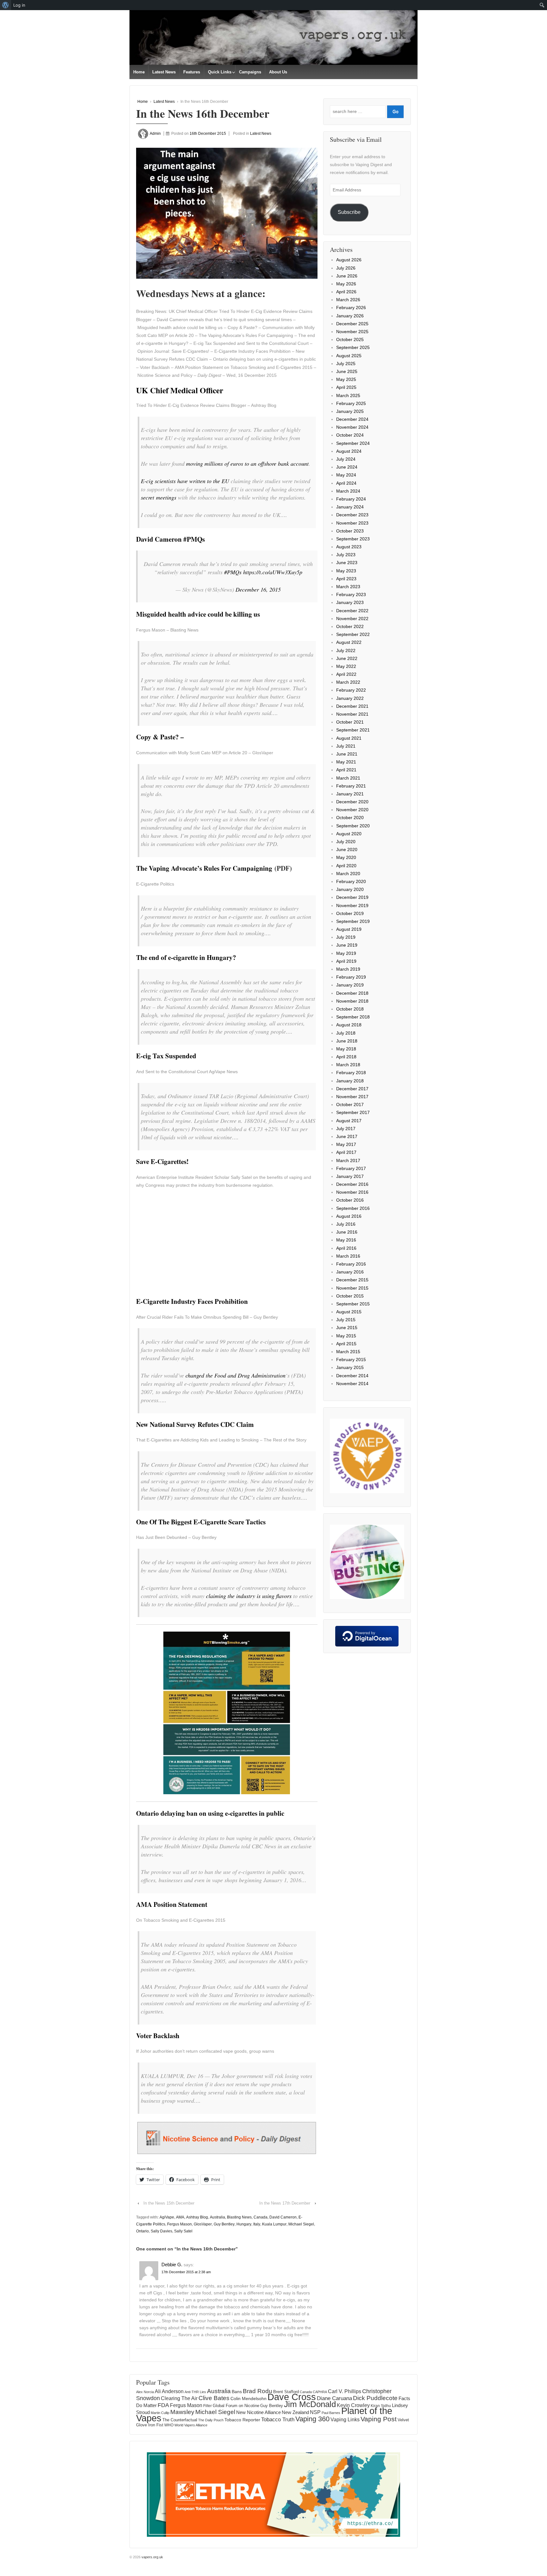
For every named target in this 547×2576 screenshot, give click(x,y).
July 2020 (346, 842)
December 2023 (352, 515)
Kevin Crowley (353, 2405)
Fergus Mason (179, 2224)
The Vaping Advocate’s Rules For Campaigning (204, 868)
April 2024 (346, 483)
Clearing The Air (179, 2398)
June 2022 (347, 658)
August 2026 (349, 260)
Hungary (244, 2224)
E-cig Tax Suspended (166, 1056)
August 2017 (349, 1121)
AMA (180, 2217)
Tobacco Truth (278, 2419)
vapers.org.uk (152, 2557)
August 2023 (349, 547)
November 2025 (352, 332)
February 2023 (351, 594)
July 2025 (346, 364)
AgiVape (167, 2217)
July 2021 (346, 746)
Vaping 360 (312, 2419)
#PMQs (233, 572)
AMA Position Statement (172, 1904)
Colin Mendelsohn (248, 2399)
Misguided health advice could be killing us (198, 614)
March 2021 (348, 778)
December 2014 (352, 1376)
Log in (19, 5)
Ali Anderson (169, 2391)
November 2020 (352, 810)
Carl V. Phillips (345, 2391)
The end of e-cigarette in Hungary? (186, 957)
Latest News (164, 72)
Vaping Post (379, 2419)
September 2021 (353, 730)
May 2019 (346, 953)
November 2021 (352, 714)
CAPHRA (320, 2392)
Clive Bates (214, 2398)
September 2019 (353, 921)
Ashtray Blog (197, 2217)
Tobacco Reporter (242, 2420)
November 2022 (352, 619)
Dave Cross (292, 2397)
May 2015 (346, 1336)
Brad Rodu (258, 2391)
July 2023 (346, 555)
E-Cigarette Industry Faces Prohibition (192, 1301)
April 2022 (346, 674)
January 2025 (350, 411)
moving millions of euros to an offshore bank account (247, 464)
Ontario (142, 2231)
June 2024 (347, 467)
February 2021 (351, 786)
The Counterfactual (180, 2420)
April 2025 (346, 387)
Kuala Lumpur (274, 2224)
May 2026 (346, 284)
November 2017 (352, 1097)
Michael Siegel (301, 2224)
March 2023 (348, 587)
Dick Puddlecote (375, 2398)
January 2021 (350, 794)
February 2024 (351, 499)
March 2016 (348, 1256)
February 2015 (351, 1360)
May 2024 (346, 475)
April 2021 (346, 770)
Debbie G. (172, 2265)
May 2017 (346, 1144)
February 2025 (351, 403)
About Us (278, 72)
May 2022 (346, 666)
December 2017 (352, 1089)
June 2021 (347, 754)
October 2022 (350, 626)
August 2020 (349, 834)
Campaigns (250, 72)
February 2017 (351, 1168)
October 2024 (350, 435)
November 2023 (352, 523)
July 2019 (346, 937)
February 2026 (351, 308)
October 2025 (350, 339)
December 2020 (352, 802)
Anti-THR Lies (195, 2392)
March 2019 (348, 969)
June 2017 (347, 1136)
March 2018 (348, 1065)
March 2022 (348, 682)
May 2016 (346, 1240)
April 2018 (346, 1057)
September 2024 (353, 443)
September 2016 (353, 1208)
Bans (237, 2392)
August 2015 (349, 1312)
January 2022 (350, 698)
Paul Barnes (331, 2413)
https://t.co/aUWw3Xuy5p (273, 572)
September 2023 (353, 539)
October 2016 (350, 1200)
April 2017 (346, 1152)
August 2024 (349, 451)
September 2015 (353, 1304)
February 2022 (351, 690)
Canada (261, 2217)
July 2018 (346, 1033)
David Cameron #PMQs (170, 539)
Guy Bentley (224, 2224)
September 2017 (353, 1112)
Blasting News (239, 2217)
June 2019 (347, 945)
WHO (169, 2425)
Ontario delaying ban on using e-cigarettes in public (210, 1813)
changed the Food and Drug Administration (236, 1375)
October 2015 (350, 1296)
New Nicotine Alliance (258, 2412)
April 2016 (346, 1248)
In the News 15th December (169, 2203)
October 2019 (350, 913)
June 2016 (347, 1232)
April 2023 (346, 579)
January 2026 (350, 316)
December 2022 (352, 611)
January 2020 (350, 889)
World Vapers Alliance (191, 2425)
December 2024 (352, 419)
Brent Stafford (286, 2392)
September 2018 (353, 1017)
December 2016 (352, 1184)
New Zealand (295, 2412)
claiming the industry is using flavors (249, 1596)
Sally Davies (161, 2231)
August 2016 (349, 1216)
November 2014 (352, 1384)
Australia (217, 2217)
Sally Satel (183, 2231)
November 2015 (352, 1288)
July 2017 (346, 1129)
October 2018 (350, 1009)
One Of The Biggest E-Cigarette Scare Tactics (201, 1522)
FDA (163, 2405)
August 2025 (349, 356)
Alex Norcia (145, 2392)
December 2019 (352, 897)
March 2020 (348, 874)
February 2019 (351, 977)
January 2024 (350, 507)
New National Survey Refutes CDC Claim (195, 1424)
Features (192, 72)
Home (139, 72)
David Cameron (283, 2217)
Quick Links (220, 72)
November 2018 (352, 1001)
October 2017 (350, 1104)
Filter (207, 2406)
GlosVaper (203, 2224)
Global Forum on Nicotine (236, 2406)
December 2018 (352, 993)
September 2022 (353, 634)
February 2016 (351, 1264)
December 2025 (352, 324)
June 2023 (347, 563)
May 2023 (346, 571)
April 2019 (346, 961)
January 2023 (350, 602)
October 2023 (350, 531)
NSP (315, 2412)
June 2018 (347, 1041)
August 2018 (349, 1025)
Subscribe (349, 212)
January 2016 (350, 1272)
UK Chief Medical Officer (180, 390)
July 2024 (346, 459)
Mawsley (182, 2412)
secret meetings (159, 497)
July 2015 (346, 1320)
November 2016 (352, 1192)
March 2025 (348, 395)
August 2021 (349, 738)
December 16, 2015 (258, 589)
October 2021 (350, 722)
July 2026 (346, 268)
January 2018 (350, 1081)
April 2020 (346, 866)
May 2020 (346, 857)
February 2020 (351, 881)
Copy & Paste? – (160, 737)
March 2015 (348, 1352)
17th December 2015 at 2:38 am (186, 2272)
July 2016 (346, 1224)
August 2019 (349, 929)
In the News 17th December (285, 2203)
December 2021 (352, 706)
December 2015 (352, 1280)
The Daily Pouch (211, 2420)
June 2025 (347, 371)
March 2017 (348, 1160)
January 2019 (350, 985)
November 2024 (352, 427)
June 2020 (347, 849)
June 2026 (347, 276)
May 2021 (346, 762)
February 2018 (351, 1073)
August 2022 (349, 642)
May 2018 (346, 1049)
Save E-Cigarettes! (162, 1161)
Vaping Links (345, 2420)
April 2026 (346, 292)
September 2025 (353, 347)
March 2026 (348, 300)
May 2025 (346, 379)
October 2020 (350, 818)
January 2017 (350, 1176)
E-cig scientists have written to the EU (185, 481)
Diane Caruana (334, 2398)
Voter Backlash (158, 2036)
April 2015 (346, 1344)
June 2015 (347, 1328)
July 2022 (346, 650)
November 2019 (352, 905)
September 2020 (353, 826)
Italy (257, 2224)
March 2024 (348, 491)
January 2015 (350, 1367)
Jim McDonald (310, 2404)
